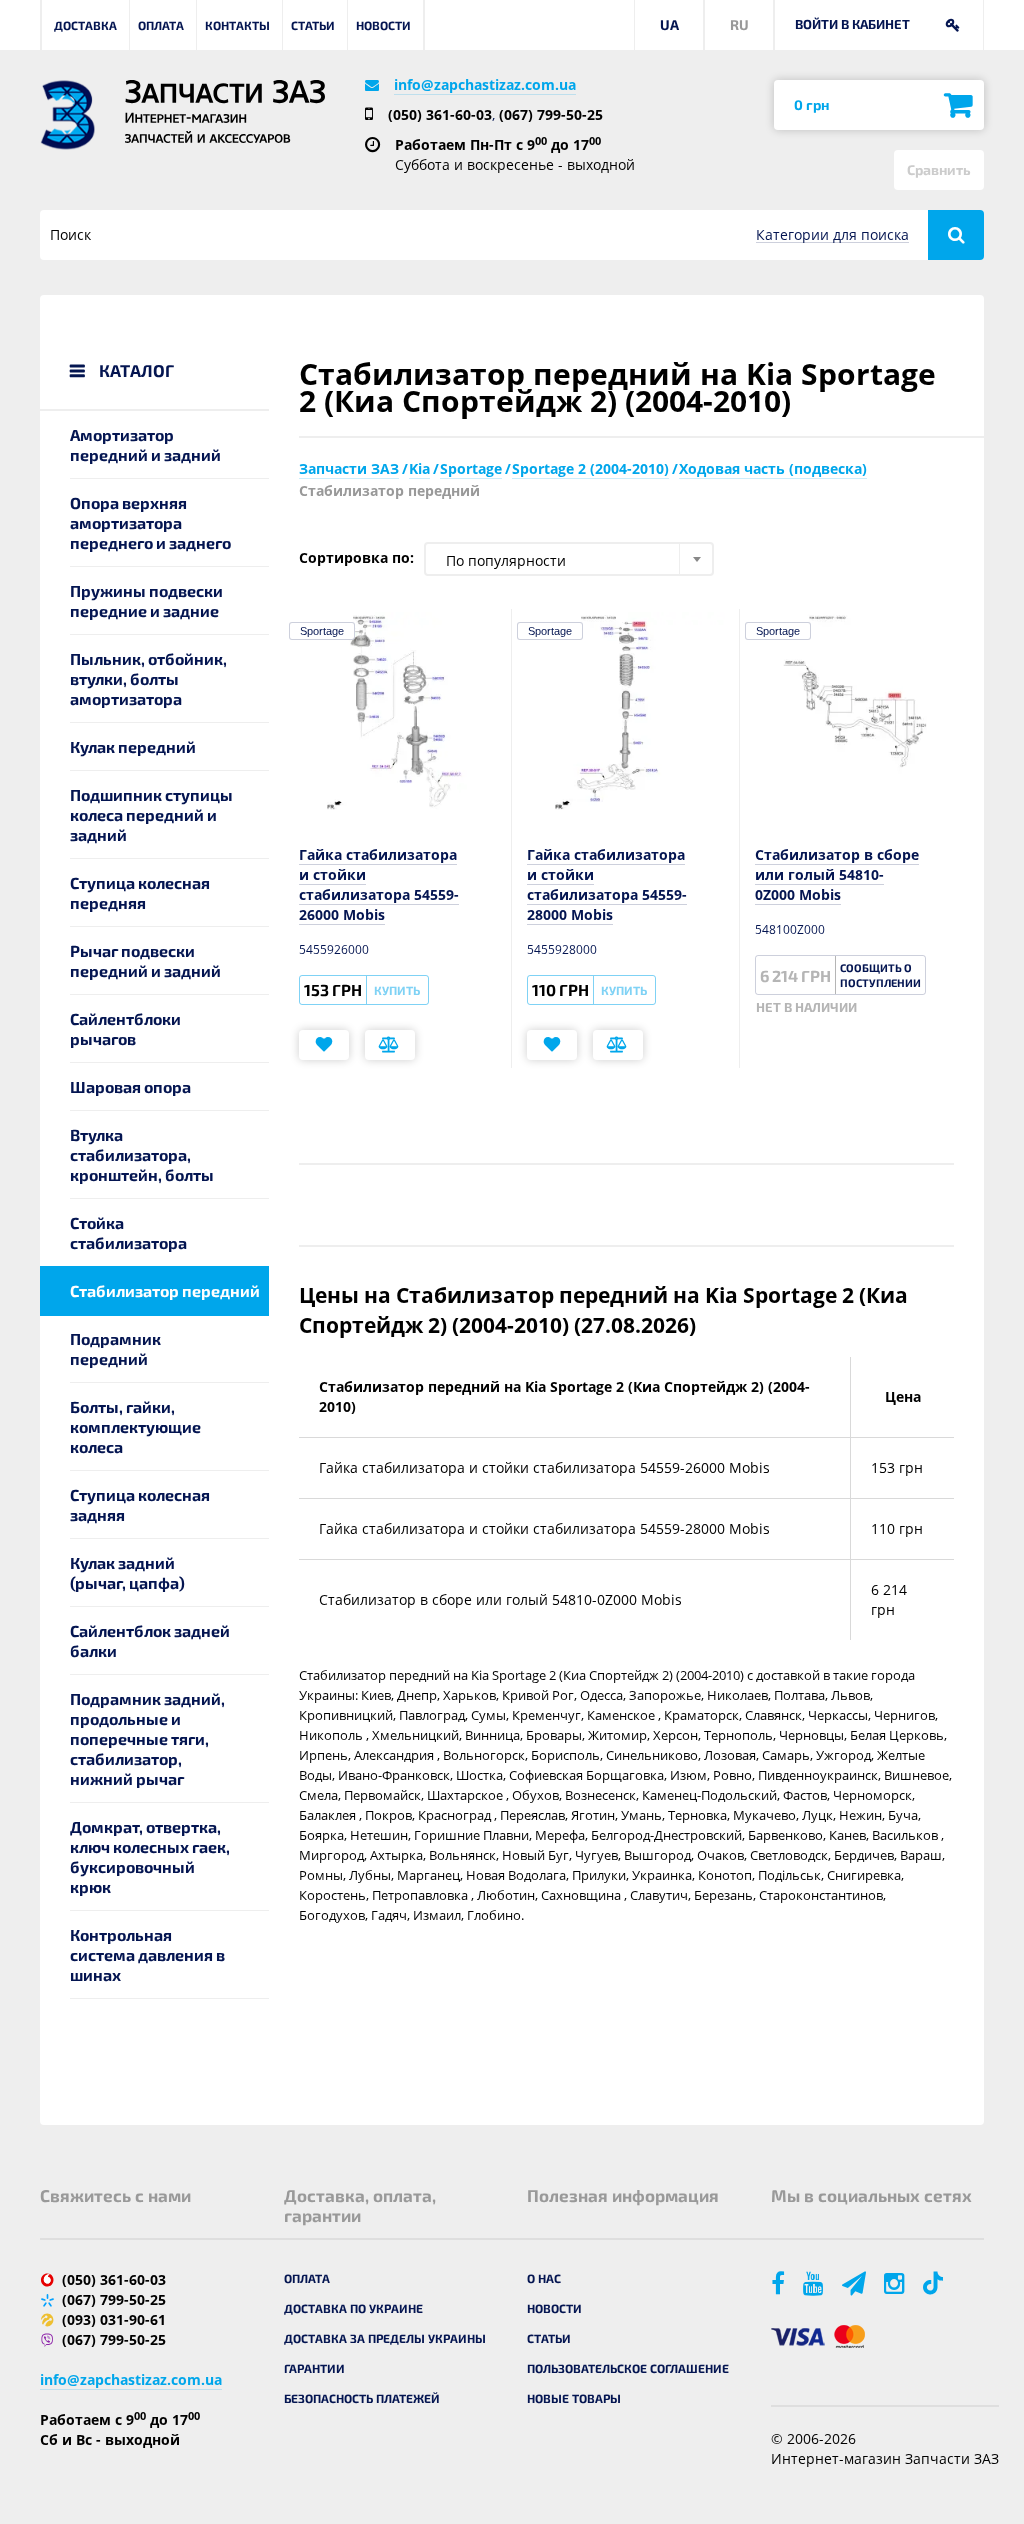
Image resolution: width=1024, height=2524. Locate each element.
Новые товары (574, 2398)
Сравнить (939, 169)
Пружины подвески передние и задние (146, 600)
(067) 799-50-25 (551, 114)
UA (669, 24)
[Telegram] (855, 2282)
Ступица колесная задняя (140, 1504)
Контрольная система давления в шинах (147, 1954)
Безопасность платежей (362, 2398)
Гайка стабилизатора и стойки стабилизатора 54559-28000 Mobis (607, 884)
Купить (397, 990)
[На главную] (67, 115)
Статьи (313, 25)
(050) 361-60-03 (440, 114)
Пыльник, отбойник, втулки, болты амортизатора (148, 678)
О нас (544, 2278)
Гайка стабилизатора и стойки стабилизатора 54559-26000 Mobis (379, 884)
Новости (383, 25)
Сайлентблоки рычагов (125, 1028)
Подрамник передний (115, 1348)
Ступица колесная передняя (140, 892)
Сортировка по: (356, 557)
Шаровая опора (130, 1086)
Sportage (322, 631)
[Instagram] (896, 2282)
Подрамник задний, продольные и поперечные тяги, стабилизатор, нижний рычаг (147, 1738)
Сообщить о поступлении (880, 975)
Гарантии (314, 2368)
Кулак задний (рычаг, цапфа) (127, 1572)
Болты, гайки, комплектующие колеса (135, 1426)
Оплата (161, 25)
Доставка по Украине (353, 2308)
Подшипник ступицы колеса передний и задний (151, 814)
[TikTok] (936, 2282)
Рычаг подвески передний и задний (145, 960)
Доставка (85, 25)
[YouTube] (815, 2282)
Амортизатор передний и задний (145, 444)
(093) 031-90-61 (114, 2319)
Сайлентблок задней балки (150, 1640)
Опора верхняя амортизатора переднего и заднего (150, 522)
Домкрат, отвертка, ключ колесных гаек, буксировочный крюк (150, 1856)
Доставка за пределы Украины (385, 2338)
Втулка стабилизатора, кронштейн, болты (142, 1154)
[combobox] (569, 559)
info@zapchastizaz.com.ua (485, 84)
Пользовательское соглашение (628, 2368)
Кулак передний (133, 746)
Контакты (237, 25)
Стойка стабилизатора (128, 1232)
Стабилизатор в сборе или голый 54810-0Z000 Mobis (837, 874)
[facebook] (779, 2282)
